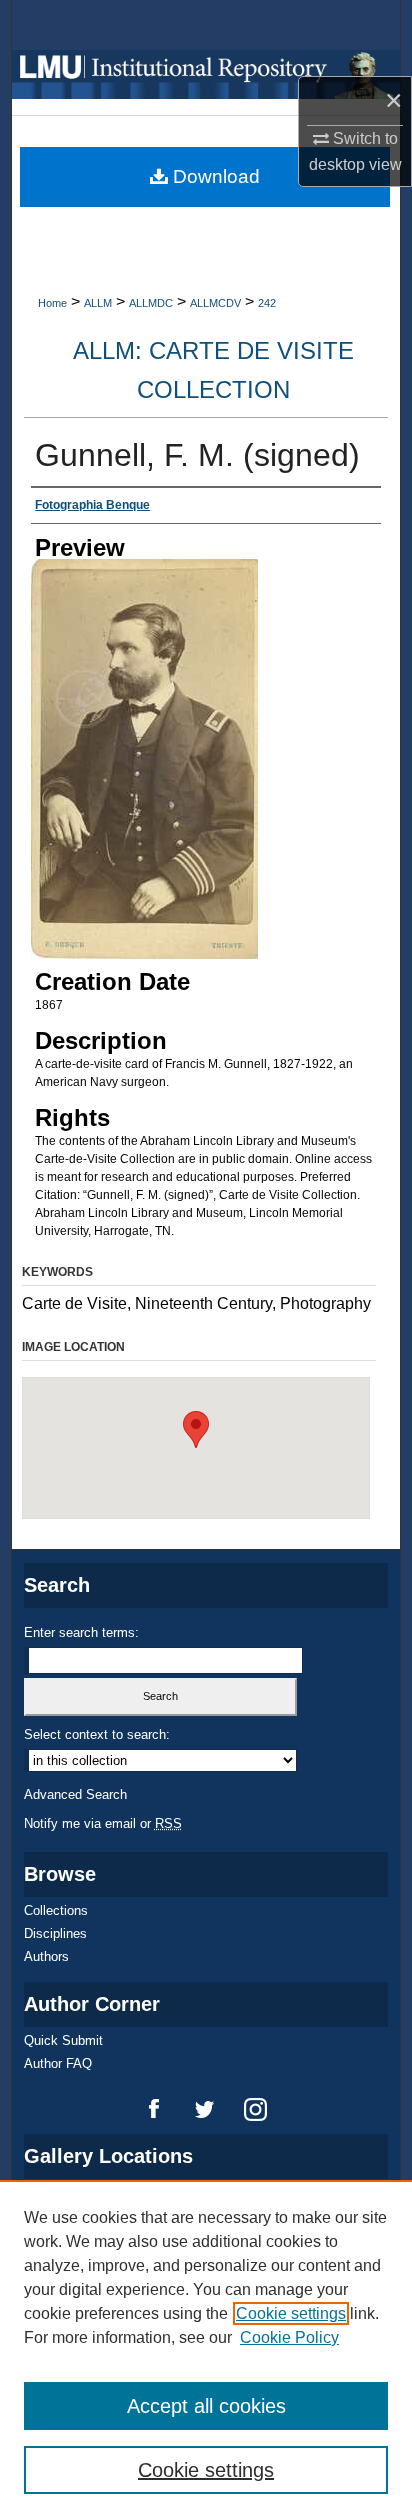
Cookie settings (291, 2313)
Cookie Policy (289, 2337)
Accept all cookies (206, 2406)
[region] (206, 2349)
